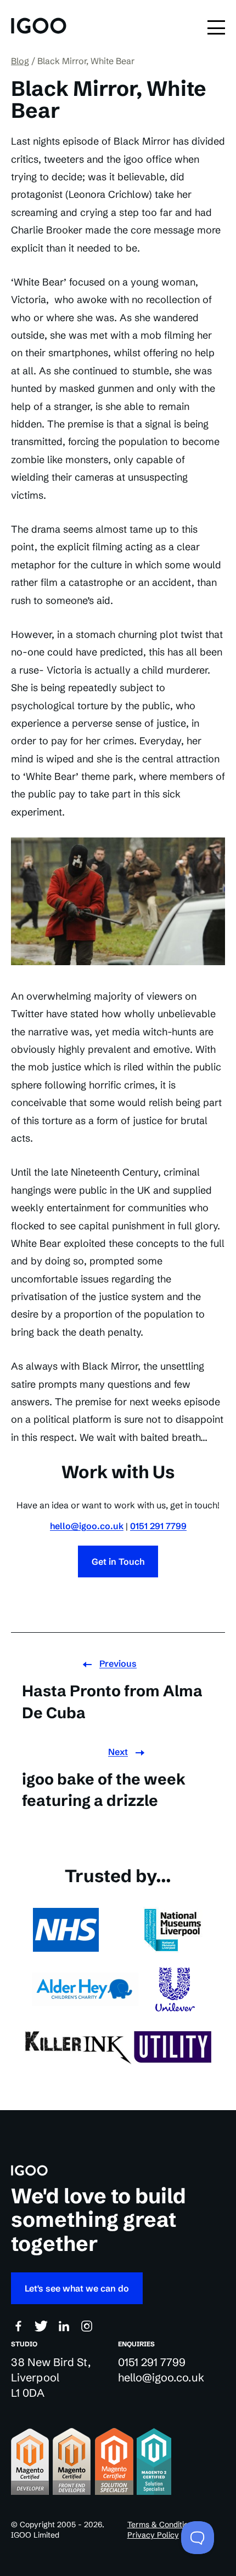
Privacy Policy (153, 2535)
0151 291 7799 (158, 1526)
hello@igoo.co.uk (87, 1526)
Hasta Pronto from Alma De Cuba (112, 1702)
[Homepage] (39, 27)
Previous (118, 1663)
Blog (20, 61)
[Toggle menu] (216, 27)
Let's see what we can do (77, 2288)
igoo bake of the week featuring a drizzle (104, 1790)
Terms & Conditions (162, 2524)
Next (118, 1752)
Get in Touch (118, 1561)
